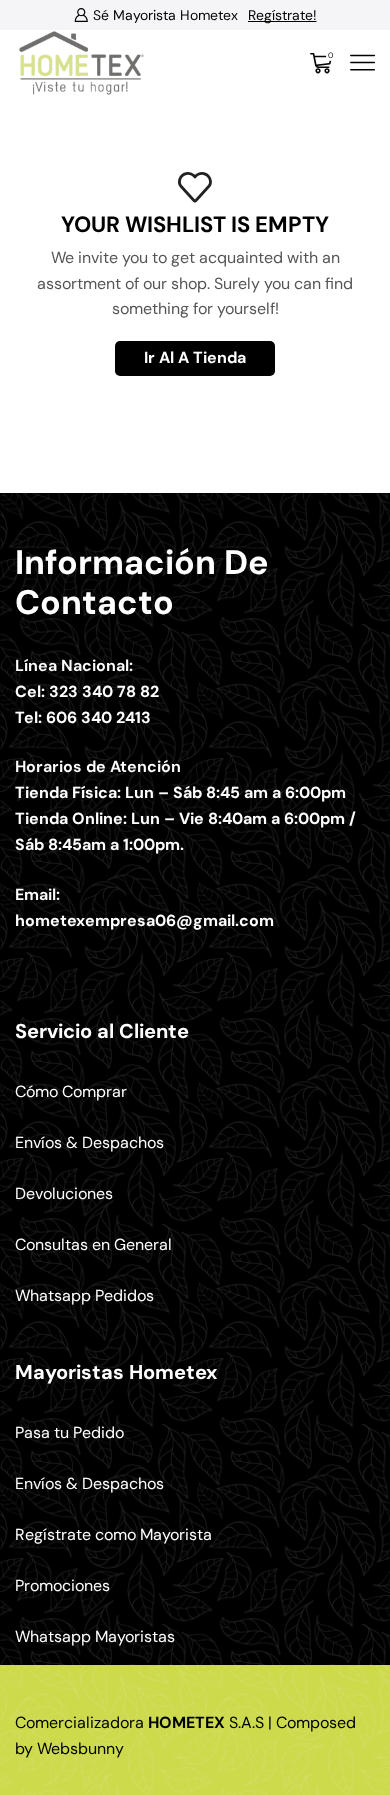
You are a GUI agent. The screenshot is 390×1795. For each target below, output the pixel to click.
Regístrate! (251, 15)
